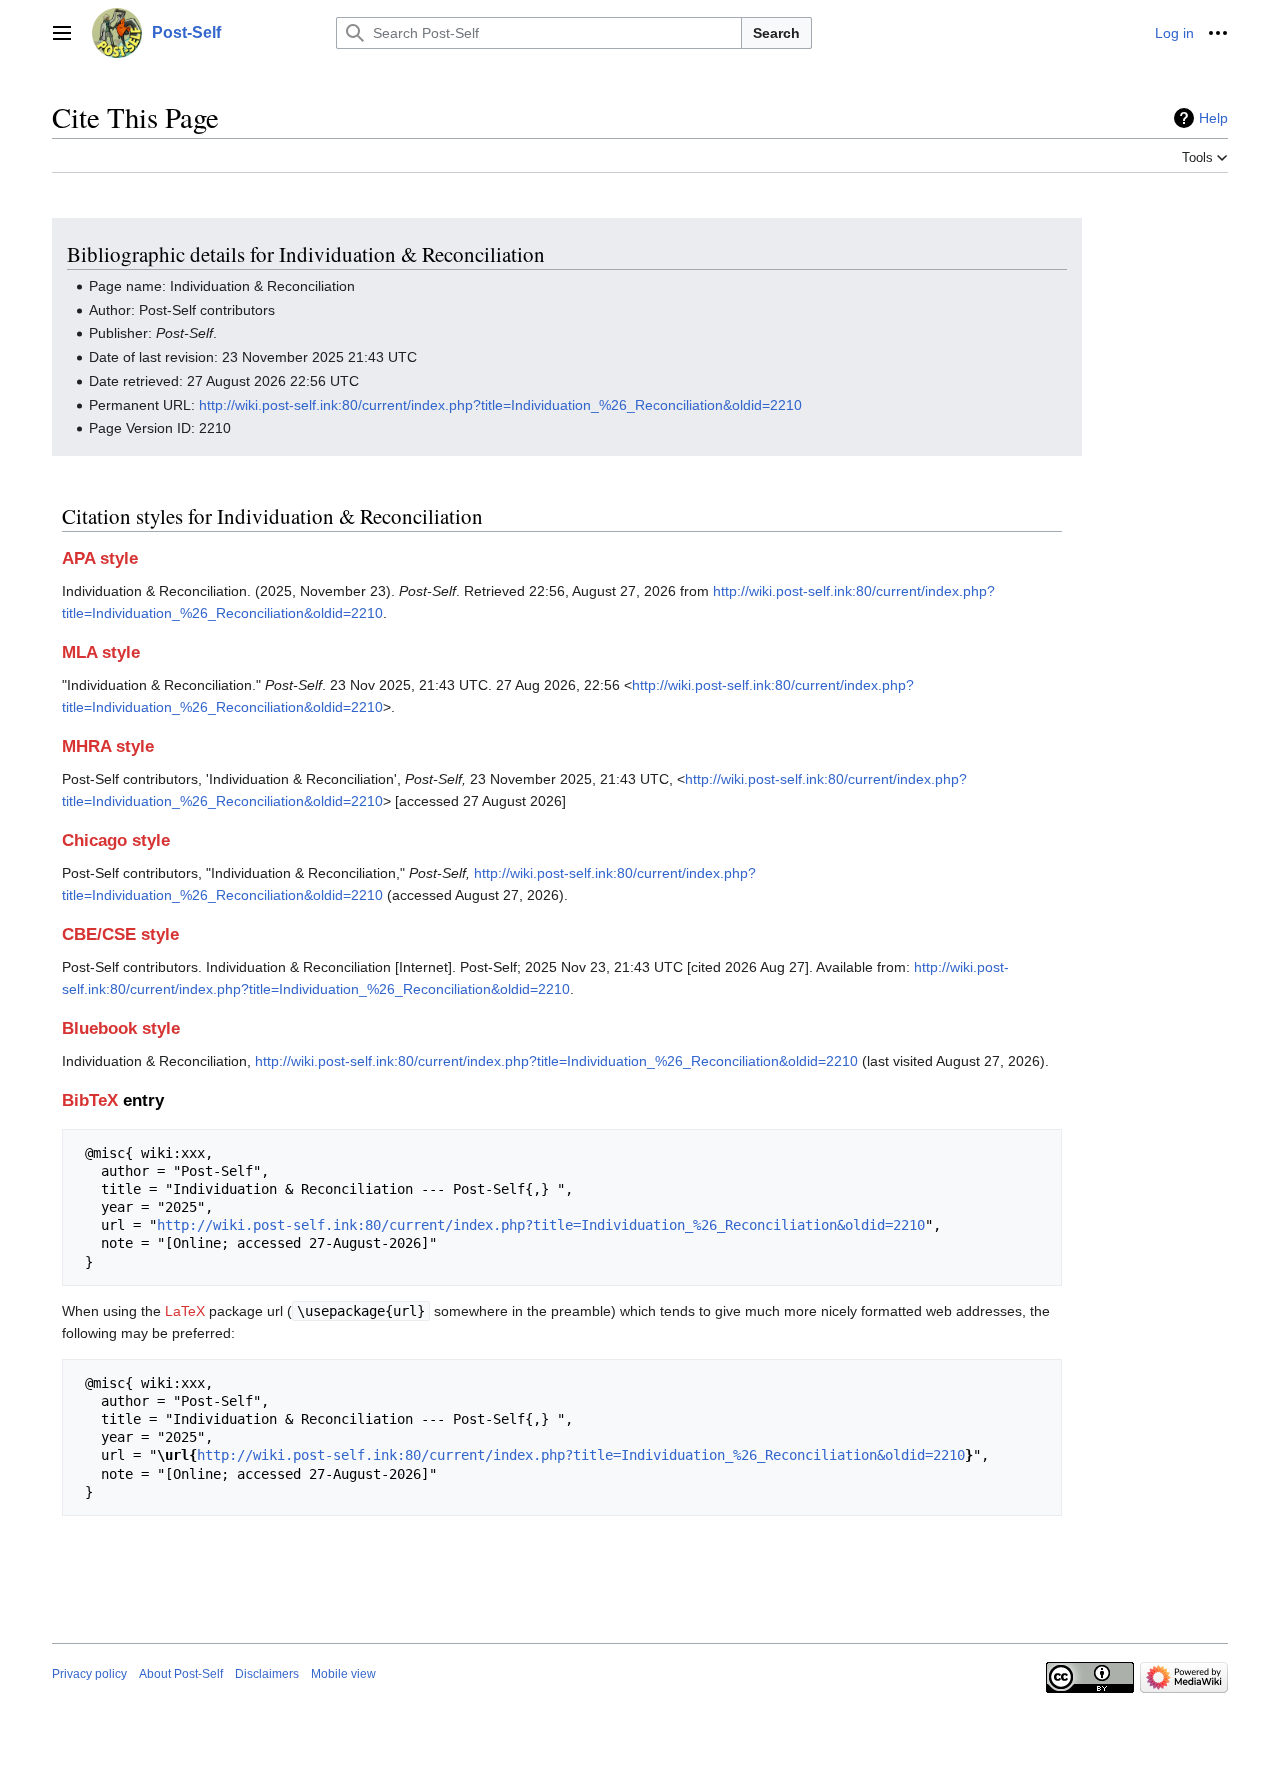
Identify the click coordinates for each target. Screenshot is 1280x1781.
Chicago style (116, 840)
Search (776, 33)
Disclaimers (267, 1674)
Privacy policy (89, 1674)
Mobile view (343, 1674)
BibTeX (90, 1100)
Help (1213, 118)
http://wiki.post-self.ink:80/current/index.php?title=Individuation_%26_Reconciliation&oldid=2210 (500, 405)
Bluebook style (121, 1028)
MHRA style (108, 746)
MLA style (101, 652)
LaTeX (185, 1311)
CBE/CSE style (120, 934)
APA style (100, 558)
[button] (62, 33)
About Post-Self (181, 1674)
